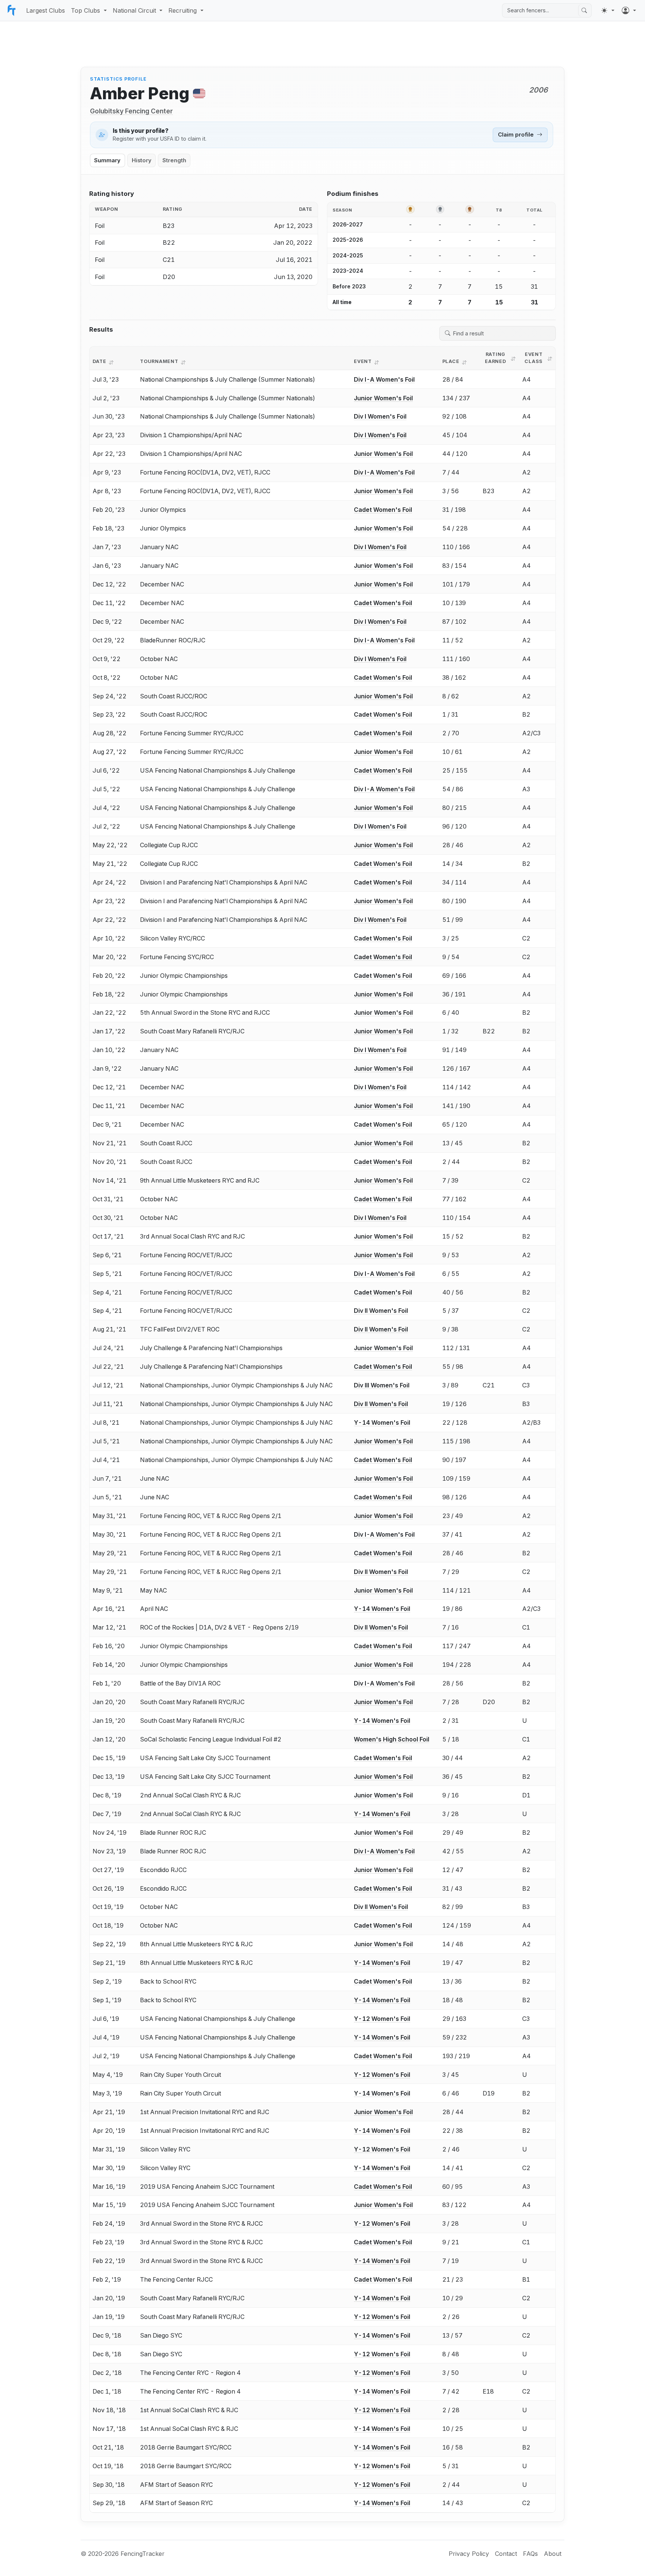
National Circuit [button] (134, 10)
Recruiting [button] (183, 10)
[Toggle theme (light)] (608, 10)
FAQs (530, 2554)
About (553, 2554)
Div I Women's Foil (380, 416)
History (142, 160)
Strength (174, 160)
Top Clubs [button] (85, 10)
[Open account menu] (629, 10)
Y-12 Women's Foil (382, 2019)
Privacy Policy (469, 2554)
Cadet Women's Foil (383, 510)
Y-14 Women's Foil (382, 1422)
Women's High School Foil (392, 1739)
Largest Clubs (46, 10)
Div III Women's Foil (382, 1385)
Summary (107, 160)
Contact (506, 2554)
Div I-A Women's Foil (384, 379)
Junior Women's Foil (383, 398)
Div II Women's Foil (381, 1311)
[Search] (584, 10)
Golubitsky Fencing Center (131, 111)
